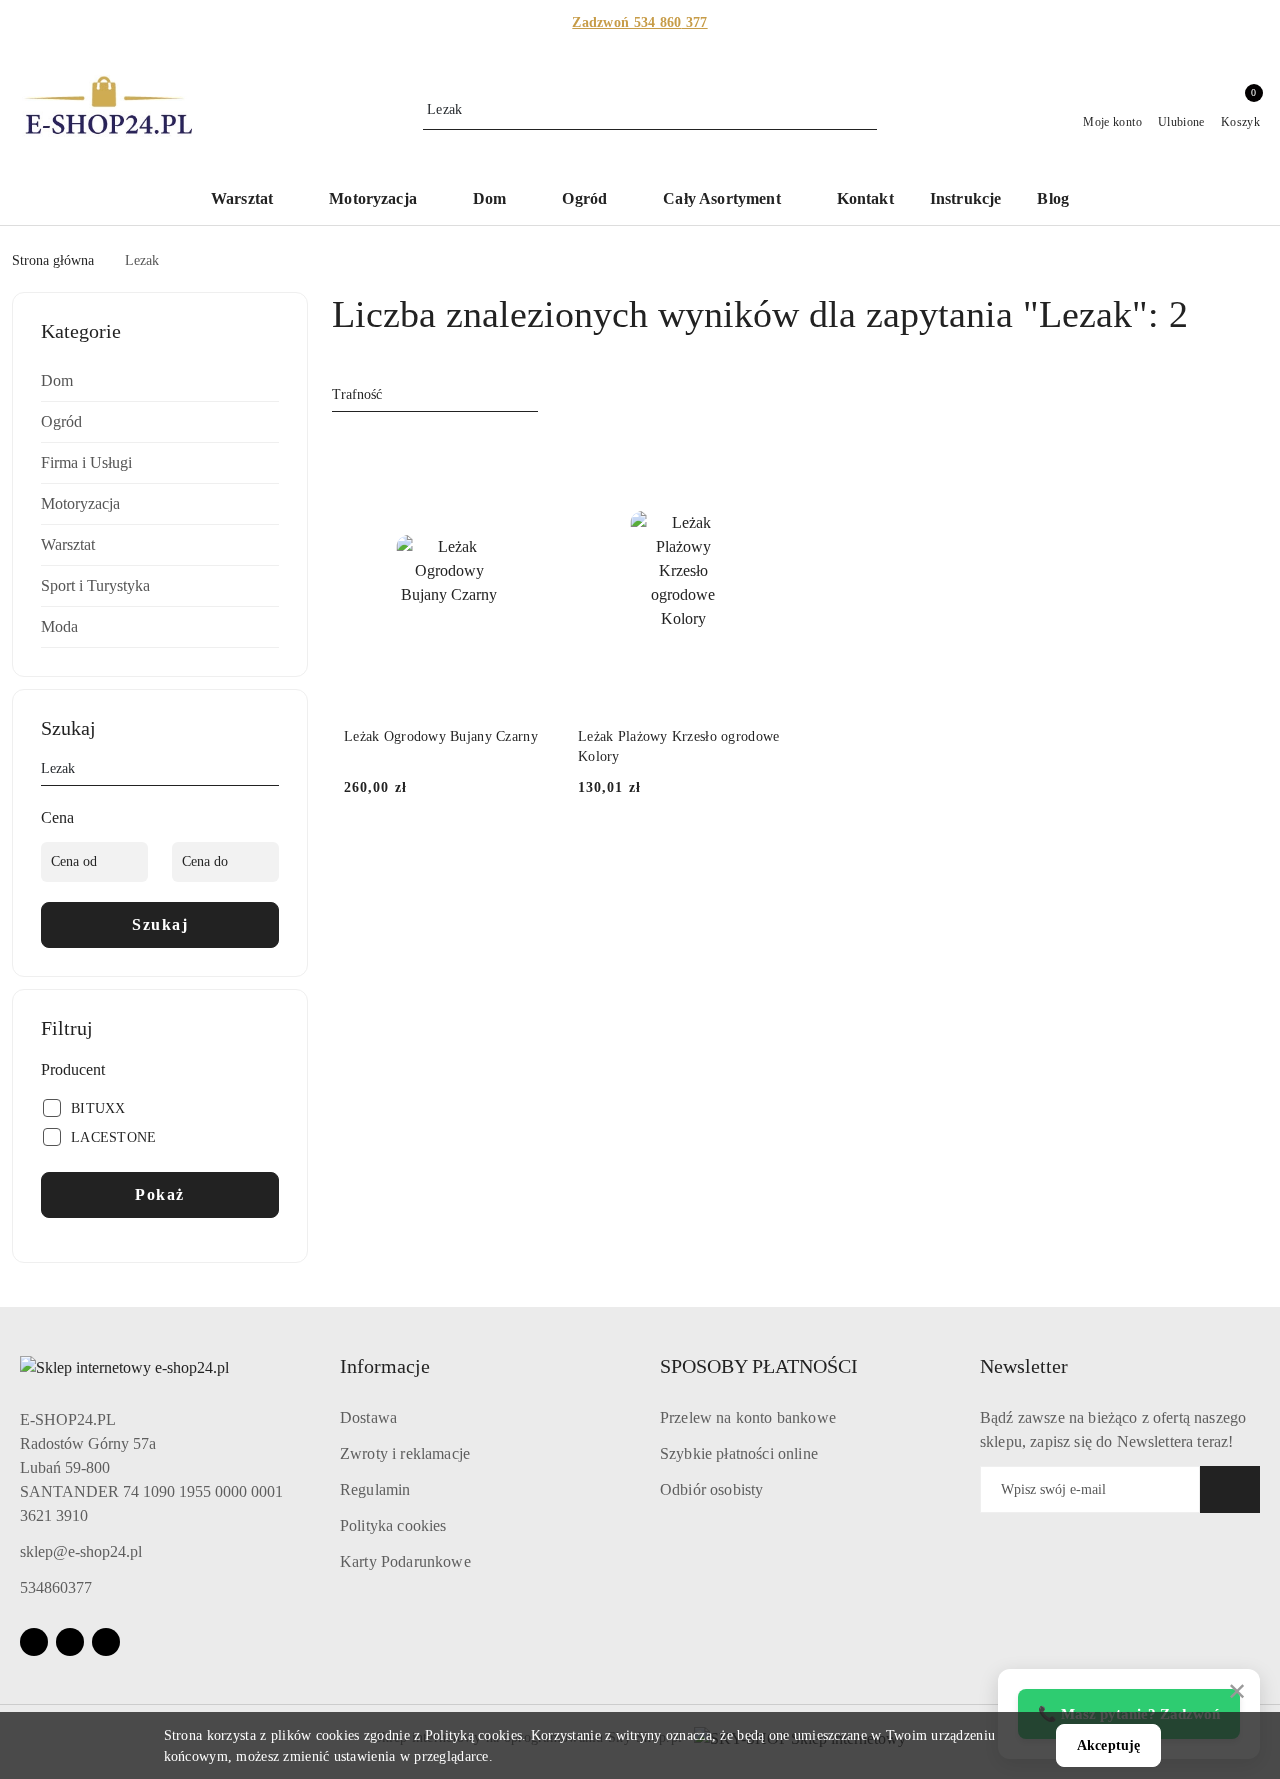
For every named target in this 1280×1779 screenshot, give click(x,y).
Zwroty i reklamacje (405, 1453)
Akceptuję (1108, 1745)
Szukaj (160, 924)
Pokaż (160, 1194)
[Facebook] (34, 1642)
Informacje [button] (385, 1366)
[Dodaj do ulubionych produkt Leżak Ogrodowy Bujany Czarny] (531, 455)
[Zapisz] (1230, 1489)
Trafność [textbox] (357, 394)
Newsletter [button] (1024, 1366)
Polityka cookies (393, 1525)
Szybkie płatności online (739, 1453)
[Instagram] (70, 1642)
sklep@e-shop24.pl (81, 1551)
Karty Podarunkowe (405, 1561)
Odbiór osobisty (711, 1489)
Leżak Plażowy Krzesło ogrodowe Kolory (678, 746)
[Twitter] (106, 1642)
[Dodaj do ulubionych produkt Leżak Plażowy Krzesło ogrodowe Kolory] (765, 455)
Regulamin (375, 1489)
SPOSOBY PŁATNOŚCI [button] (759, 1366)
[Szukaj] (271, 772)
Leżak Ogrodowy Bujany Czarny (441, 736)
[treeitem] (160, 381)
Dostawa (368, 1417)
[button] (252, 200)
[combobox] (435, 395)
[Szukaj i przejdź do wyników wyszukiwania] (865, 110)
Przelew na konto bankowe (748, 1417)
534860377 (56, 1587)
